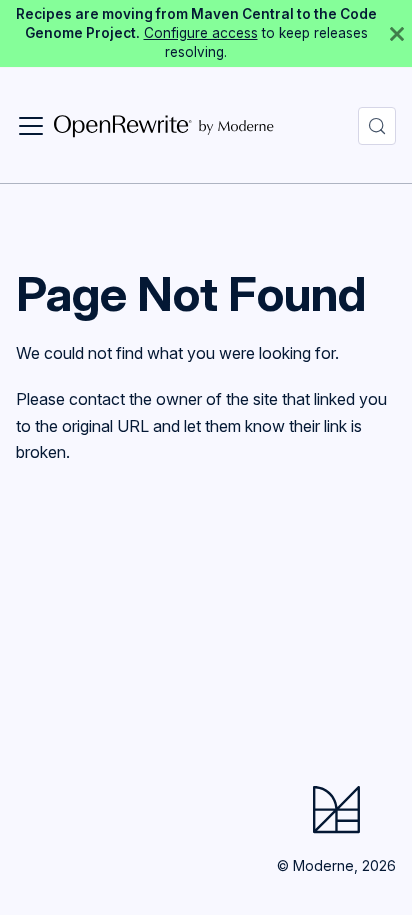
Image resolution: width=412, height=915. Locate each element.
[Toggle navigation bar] (31, 126)
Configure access (201, 33)
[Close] (397, 33)
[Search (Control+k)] (377, 126)
